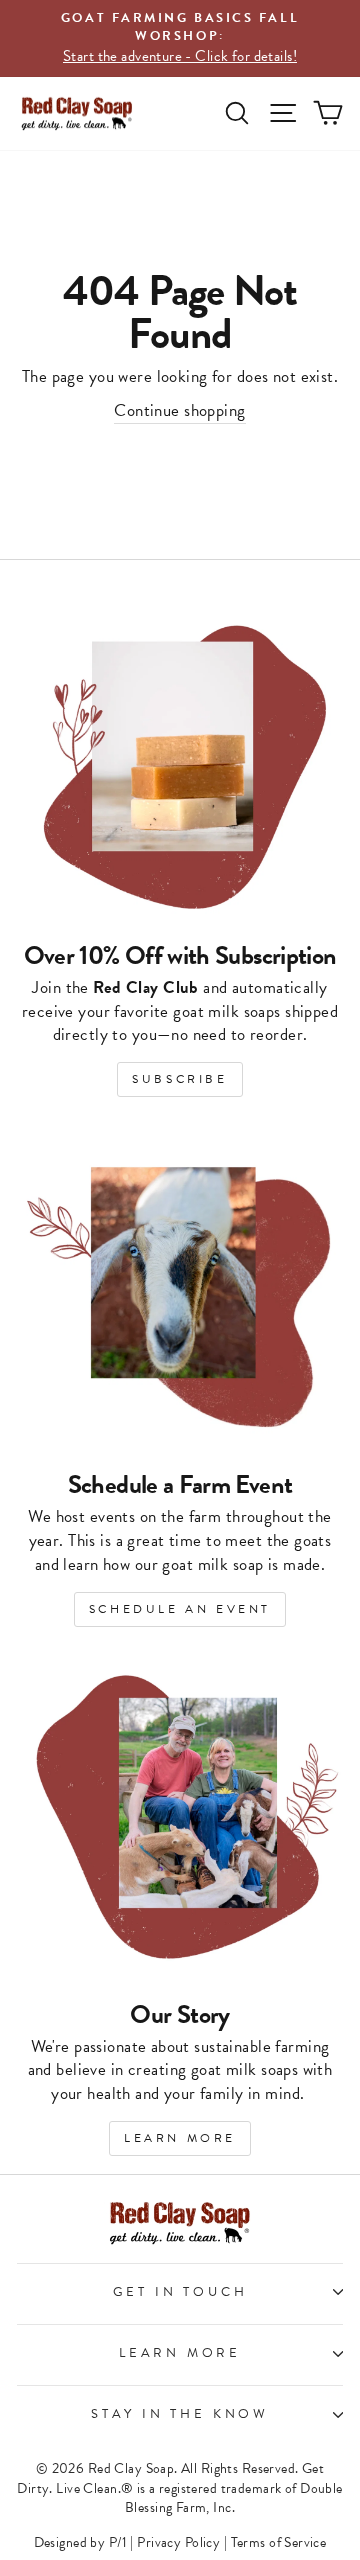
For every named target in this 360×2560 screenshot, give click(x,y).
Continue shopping (179, 411)
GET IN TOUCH (180, 2292)
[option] (180, 38)
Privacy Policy (178, 2542)
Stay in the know (180, 2414)
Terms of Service (279, 2542)
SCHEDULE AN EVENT (180, 1609)
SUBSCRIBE (179, 1079)
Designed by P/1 (80, 2542)
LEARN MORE (180, 2138)
